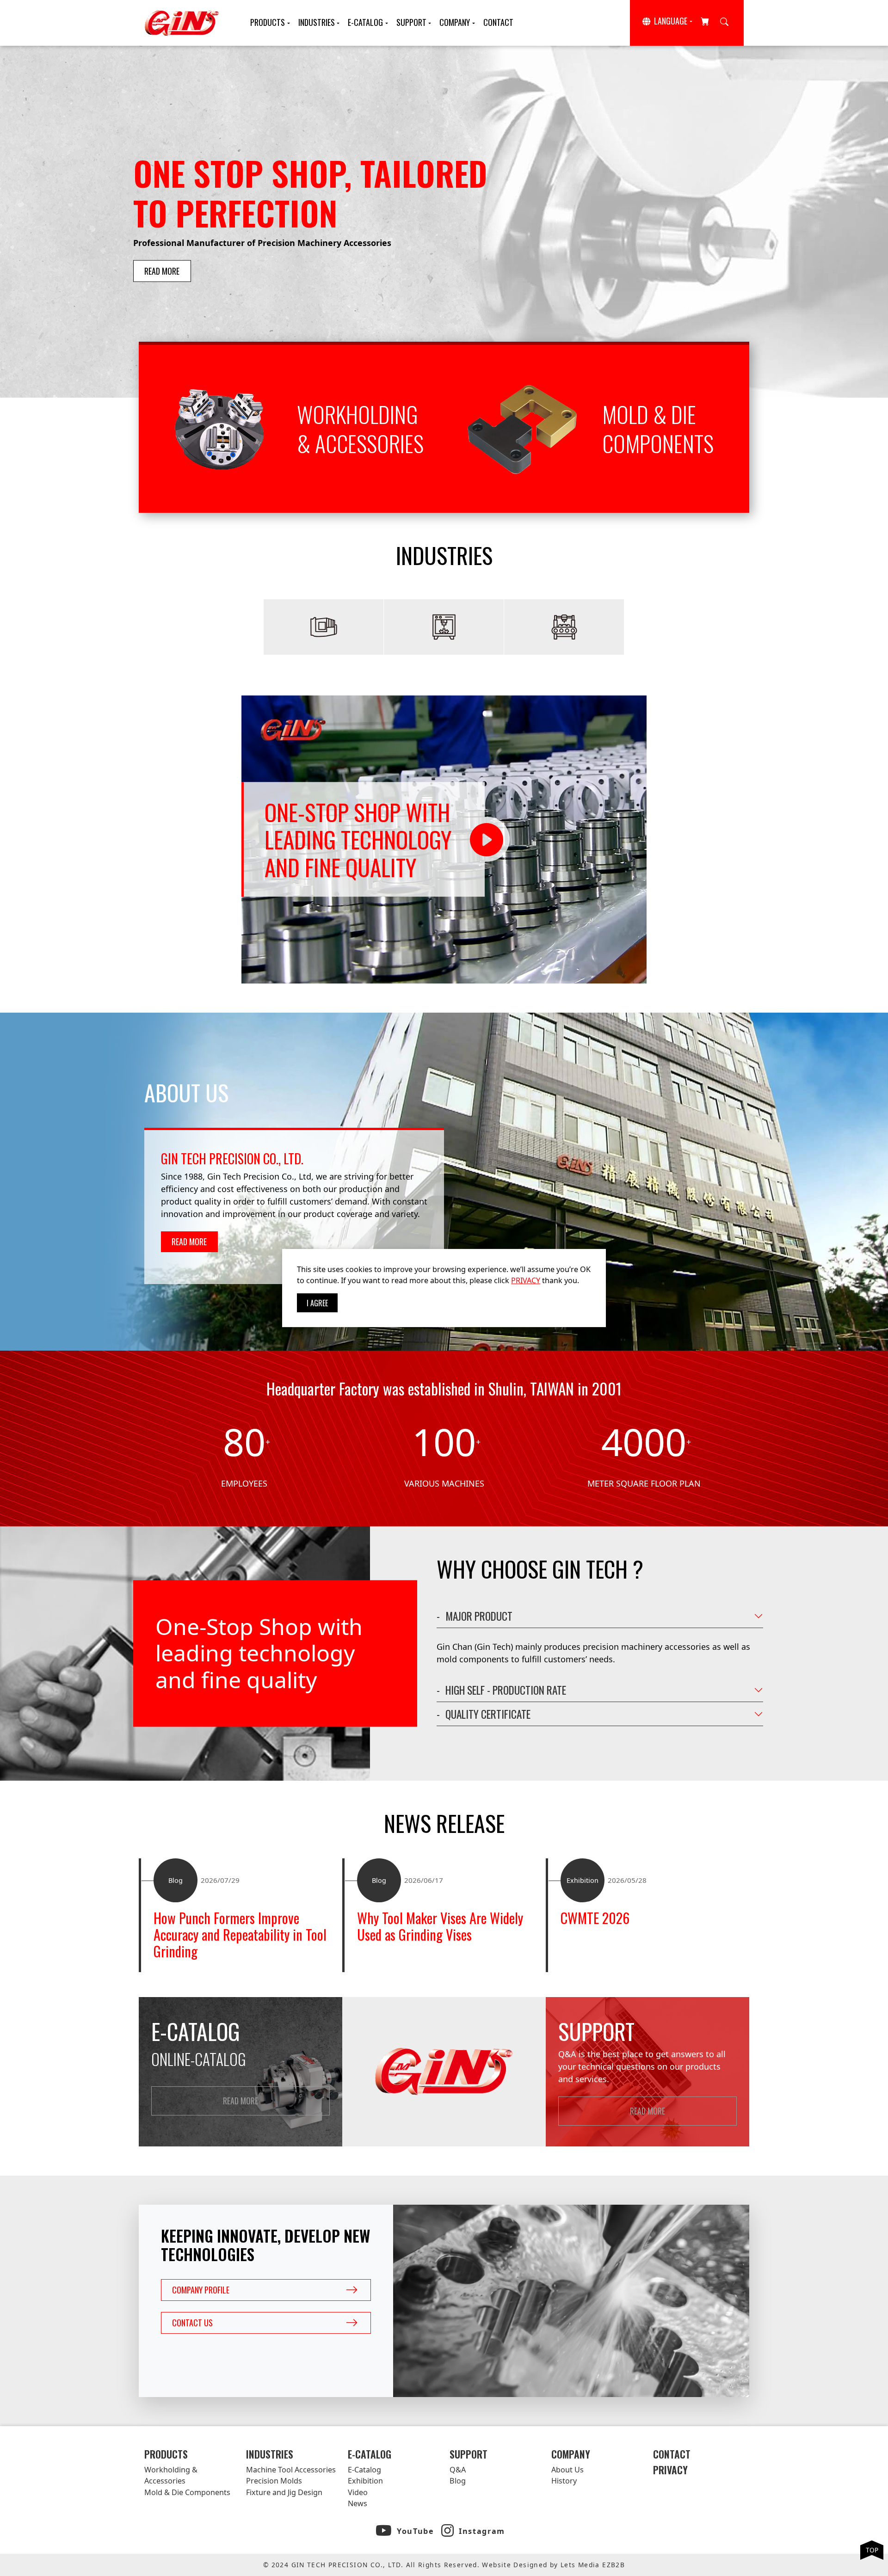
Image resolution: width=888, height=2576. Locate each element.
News (358, 2503)
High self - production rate (506, 1690)
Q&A (458, 2470)
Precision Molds (274, 2481)
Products (268, 22)
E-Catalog (365, 22)
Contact (498, 22)
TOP (872, 2550)
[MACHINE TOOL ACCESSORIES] (324, 627)
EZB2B (614, 2565)
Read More (162, 271)
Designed (530, 2565)
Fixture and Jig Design (284, 2492)
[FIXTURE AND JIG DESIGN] (564, 627)
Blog (458, 2481)
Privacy (670, 2470)
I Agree (317, 1303)
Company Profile (201, 2290)
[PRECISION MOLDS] (444, 627)
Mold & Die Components (187, 2492)
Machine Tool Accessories (291, 2470)
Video (358, 2492)
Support (411, 22)
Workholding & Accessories (171, 2475)
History (564, 2481)
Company (455, 22)
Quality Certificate (488, 1714)
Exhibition (365, 2481)
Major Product (479, 1616)
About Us (567, 2470)
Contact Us (192, 2323)
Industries (317, 22)
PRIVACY (526, 1280)
